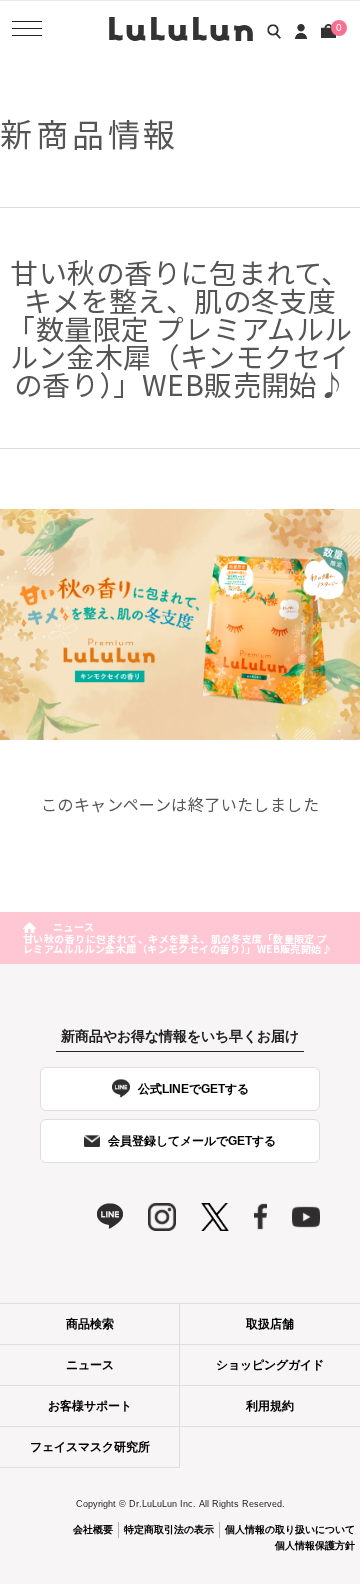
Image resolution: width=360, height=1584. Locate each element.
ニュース (74, 926)
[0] (328, 31)
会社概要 (93, 1529)
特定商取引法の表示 (169, 1529)
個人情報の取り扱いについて (290, 1529)
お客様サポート (90, 1406)
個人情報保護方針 (315, 1545)
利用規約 (270, 1406)
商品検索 (90, 1324)
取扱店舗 (270, 1324)
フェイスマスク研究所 (90, 1447)
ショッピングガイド (270, 1365)
